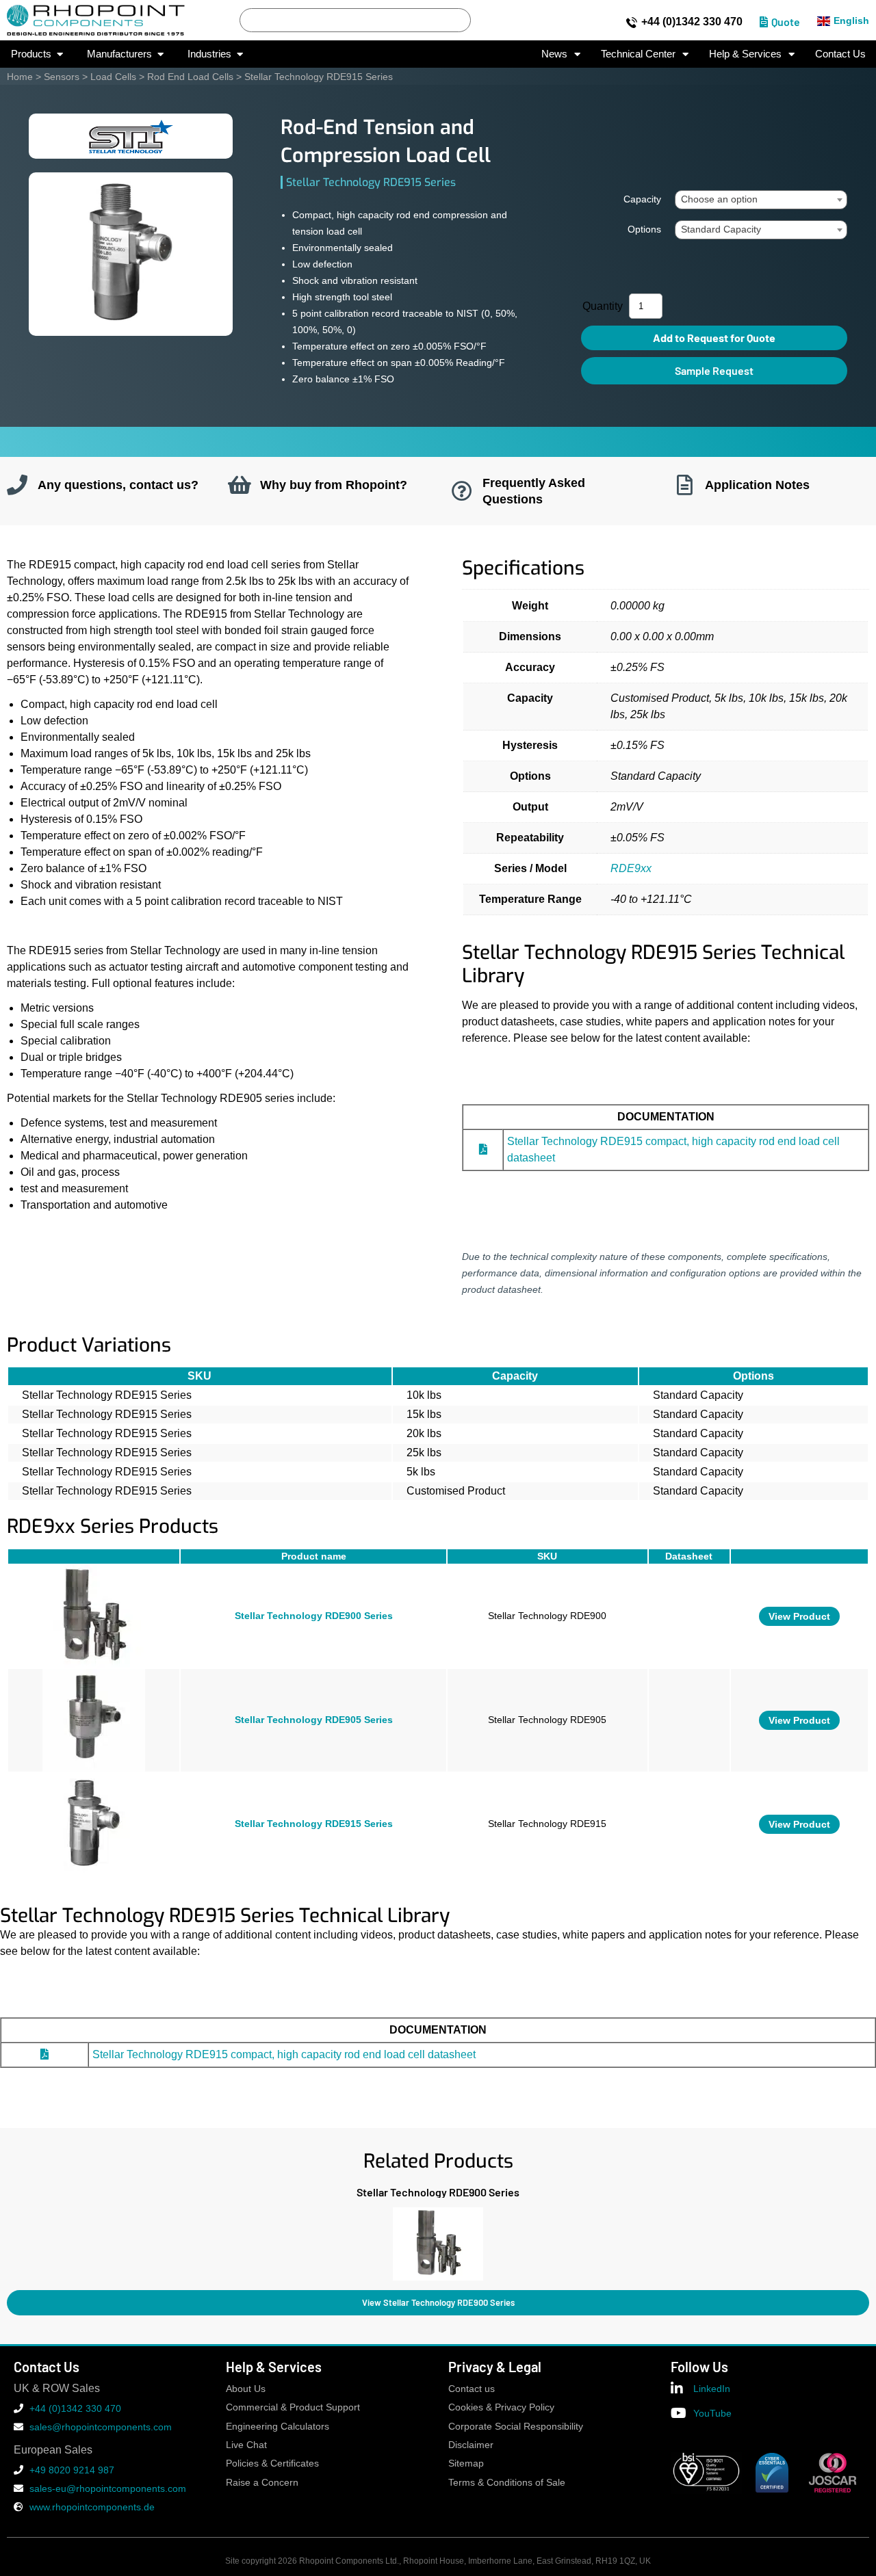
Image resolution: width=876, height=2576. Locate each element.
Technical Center (638, 54)
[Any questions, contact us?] (17, 485)
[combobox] (761, 200)
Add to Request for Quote (714, 338)
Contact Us (840, 54)
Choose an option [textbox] (719, 199)
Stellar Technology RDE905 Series (314, 1720)
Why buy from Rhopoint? (334, 485)
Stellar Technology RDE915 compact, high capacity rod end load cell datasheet (284, 2054)
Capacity (642, 199)
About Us (246, 2389)
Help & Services (745, 54)
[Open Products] (60, 54)
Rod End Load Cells (190, 77)
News (554, 54)
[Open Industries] (240, 54)
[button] (7, 2240)
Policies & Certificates (272, 2463)
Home (20, 77)
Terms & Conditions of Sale (507, 2483)
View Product (799, 1616)
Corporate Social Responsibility (516, 2427)
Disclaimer (471, 2445)
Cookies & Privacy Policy (501, 2407)
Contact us (472, 2389)
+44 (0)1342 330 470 (692, 22)
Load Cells (113, 77)
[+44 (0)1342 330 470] (632, 23)
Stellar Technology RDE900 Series (314, 1616)
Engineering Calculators (278, 2427)
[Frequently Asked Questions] (462, 491)
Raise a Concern (262, 2483)
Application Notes (757, 485)
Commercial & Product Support (293, 2407)
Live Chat (246, 2445)
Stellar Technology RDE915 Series (314, 1824)
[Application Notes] (684, 485)
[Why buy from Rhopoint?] (240, 485)
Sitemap (466, 2463)
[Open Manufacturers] (160, 54)
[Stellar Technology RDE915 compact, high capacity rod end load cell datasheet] (483, 1149)
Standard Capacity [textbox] (721, 229)
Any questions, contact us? (118, 485)
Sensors (62, 77)
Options (644, 229)
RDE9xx (631, 868)
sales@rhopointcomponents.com (101, 2427)
